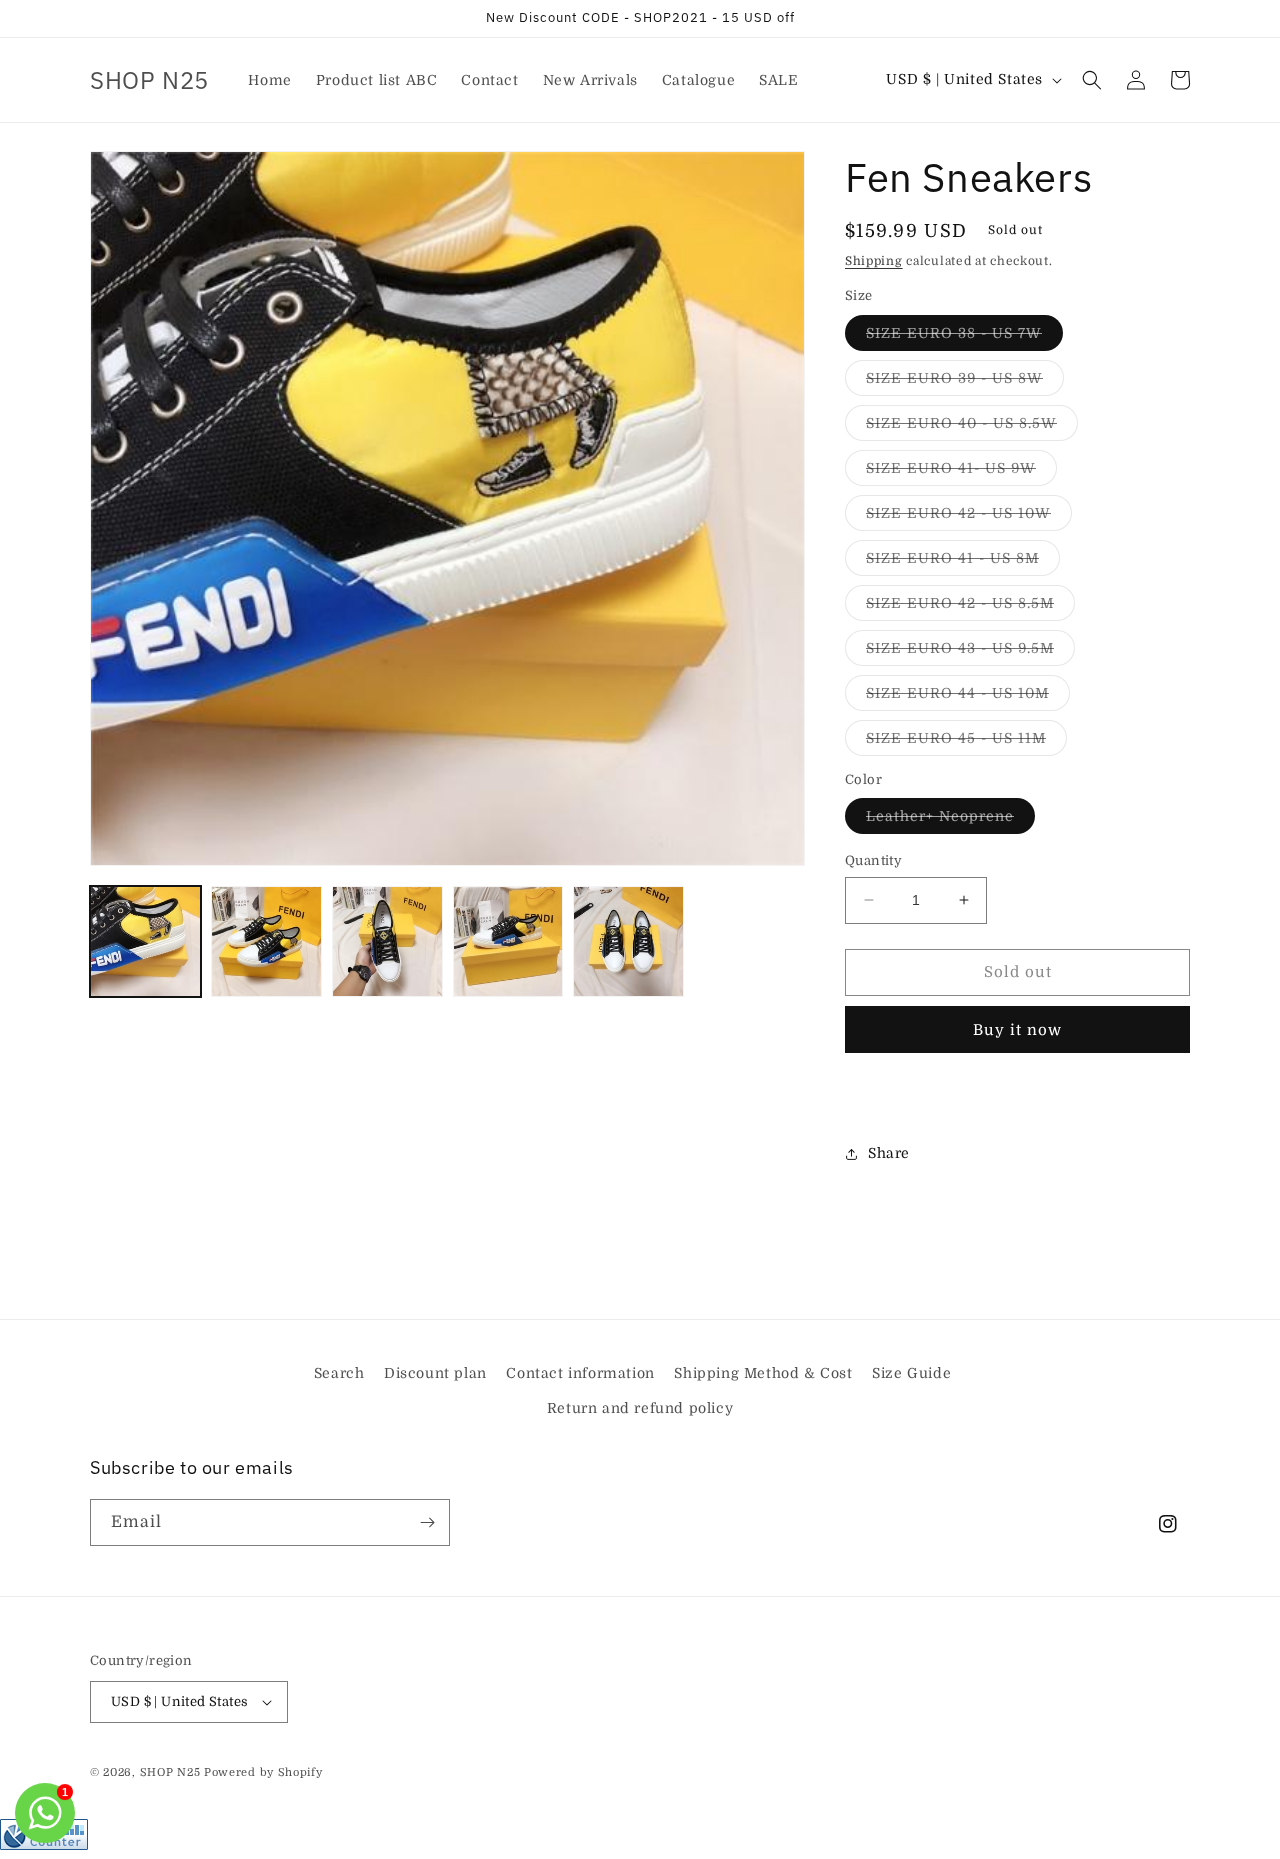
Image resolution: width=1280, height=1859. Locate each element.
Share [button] (889, 1153)
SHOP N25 (170, 1772)
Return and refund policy (640, 1408)
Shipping (874, 261)
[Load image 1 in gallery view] (145, 941)
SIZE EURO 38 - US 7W (964, 337)
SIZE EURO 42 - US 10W (969, 517)
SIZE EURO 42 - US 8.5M (970, 607)
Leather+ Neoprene (950, 820)
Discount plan (435, 1373)
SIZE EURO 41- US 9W (961, 472)
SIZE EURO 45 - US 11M (966, 742)
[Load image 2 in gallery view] (266, 941)
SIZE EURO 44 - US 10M (968, 697)
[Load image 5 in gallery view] (628, 941)
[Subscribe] (427, 1522)
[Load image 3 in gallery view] (387, 941)
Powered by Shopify (263, 1772)
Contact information (580, 1373)
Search (339, 1373)
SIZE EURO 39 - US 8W (965, 382)
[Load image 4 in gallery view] (508, 941)
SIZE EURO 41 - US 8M (963, 562)
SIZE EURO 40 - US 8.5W (972, 427)
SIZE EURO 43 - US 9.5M (970, 652)
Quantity (873, 860)
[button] (1092, 80)
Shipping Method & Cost (763, 1373)
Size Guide (911, 1373)
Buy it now (1017, 1030)
